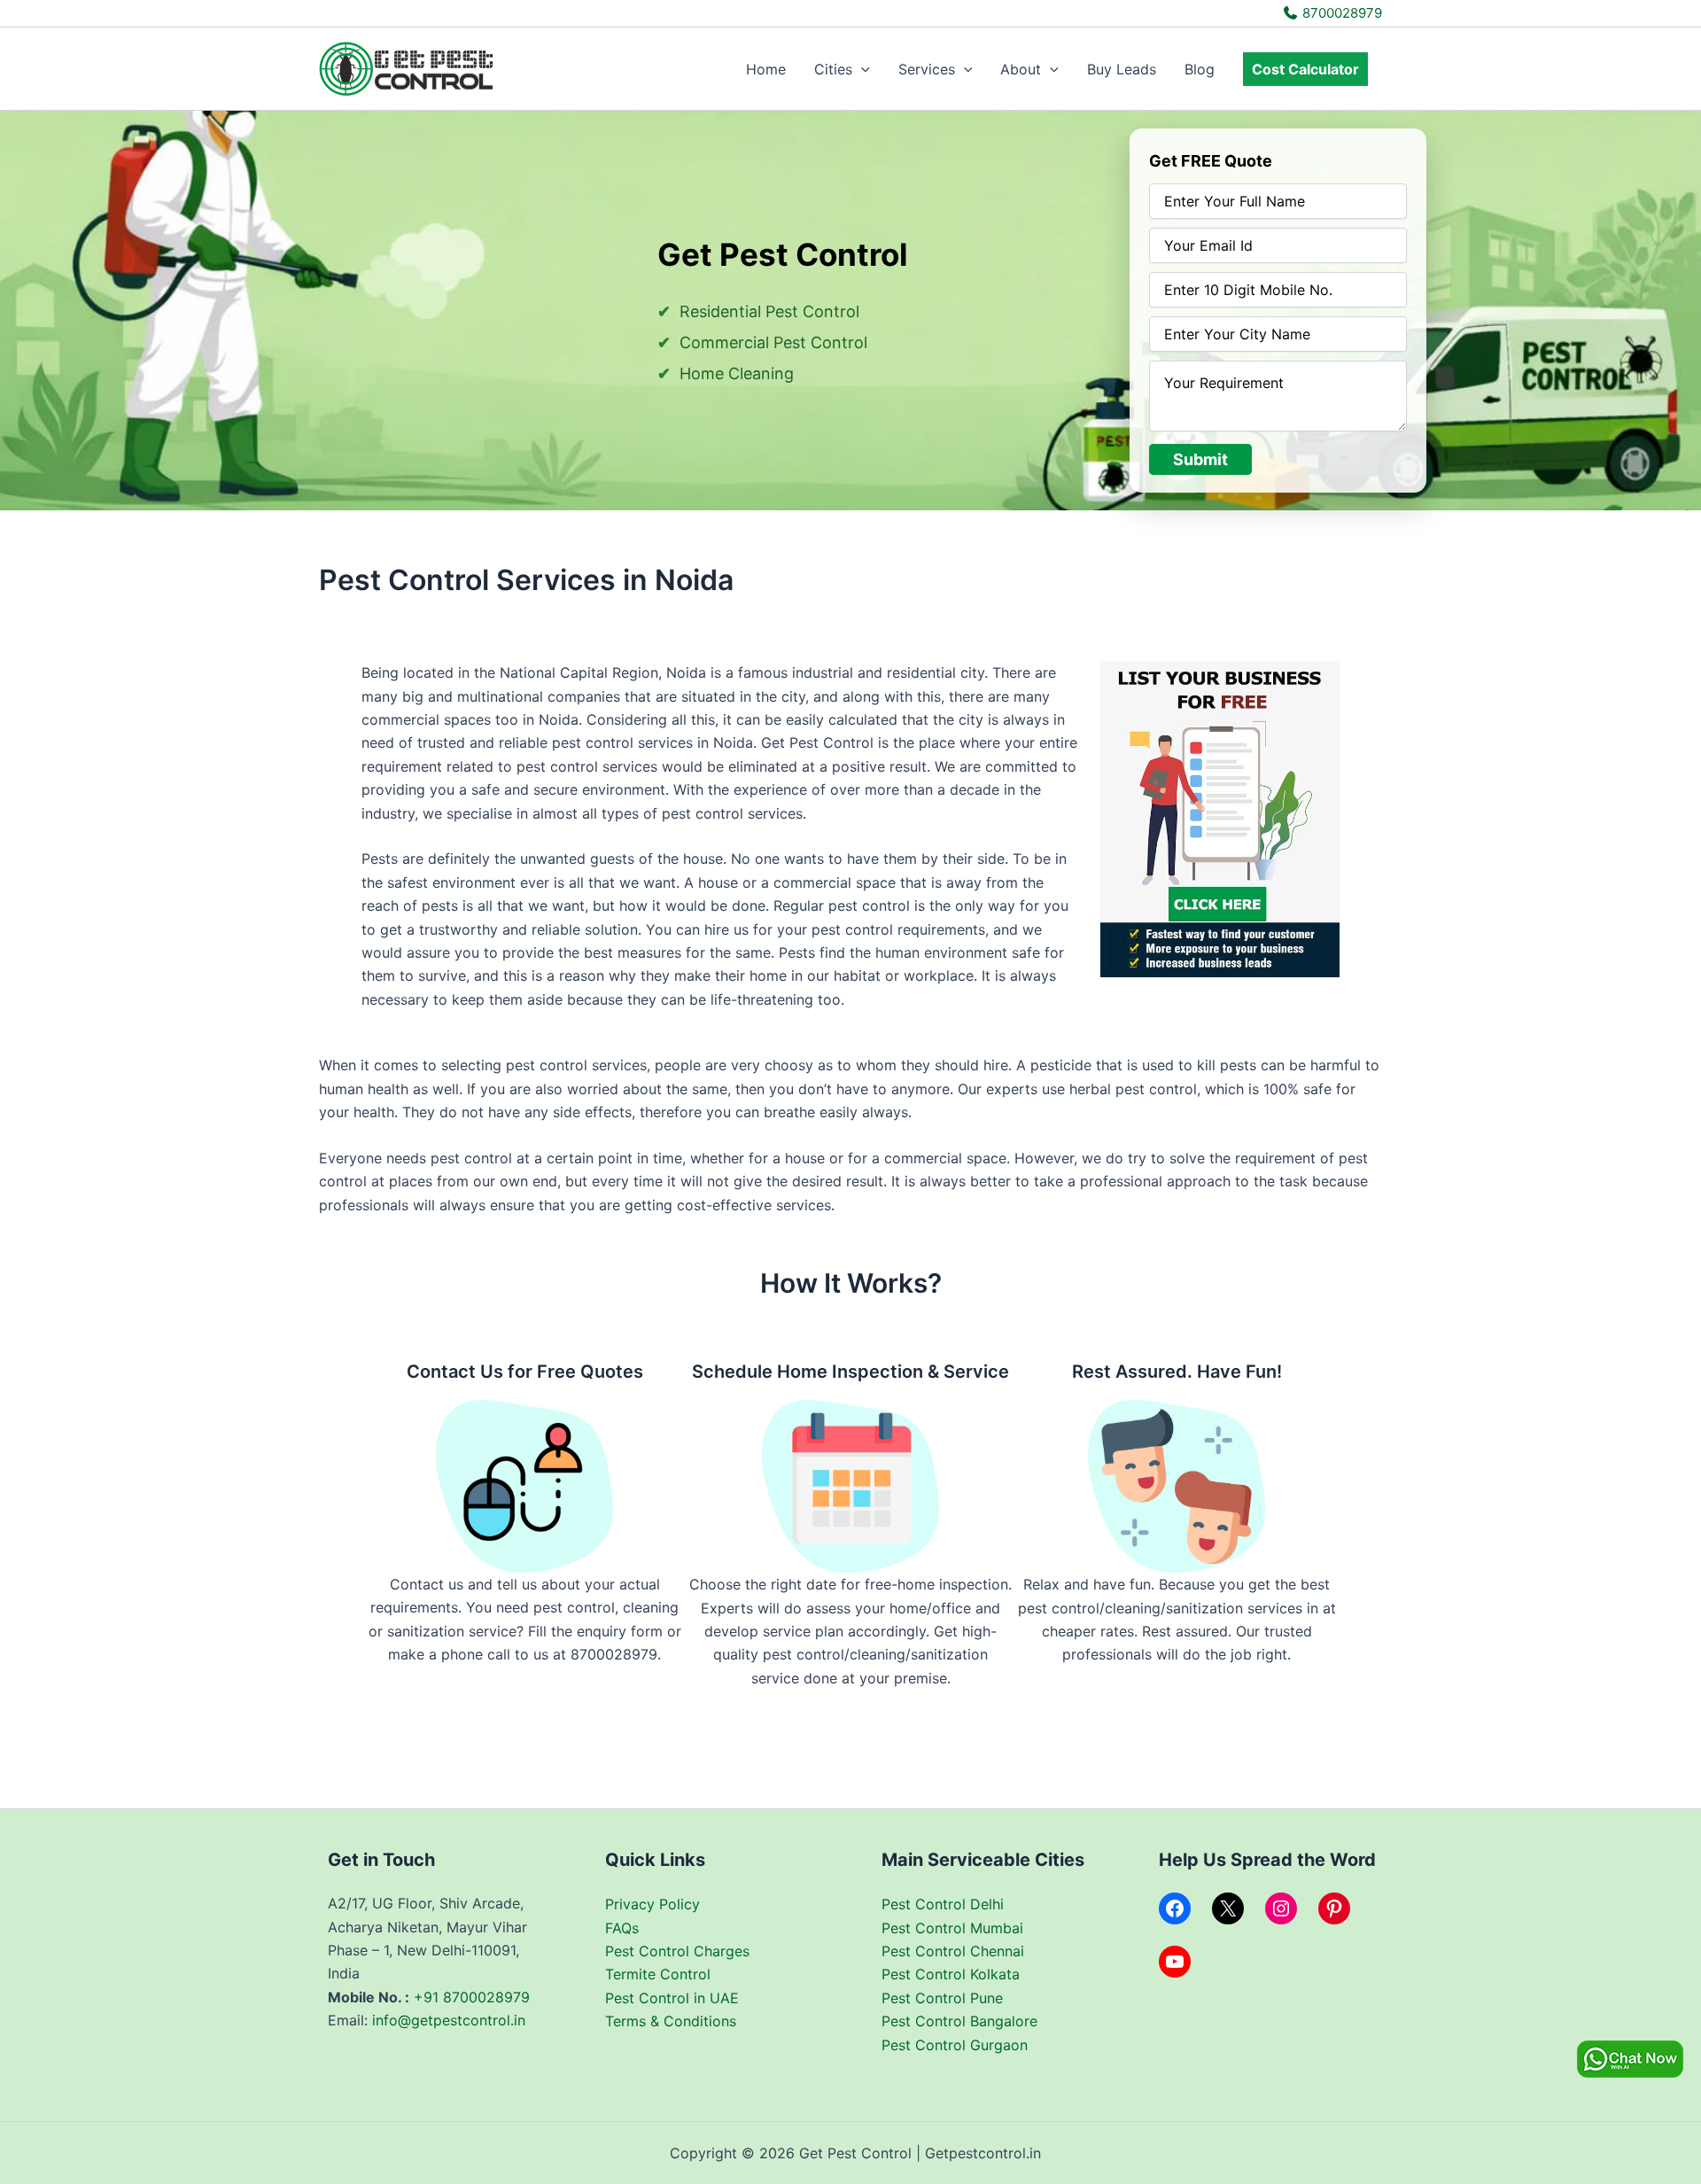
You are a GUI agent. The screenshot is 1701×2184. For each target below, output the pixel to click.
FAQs (622, 1928)
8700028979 (1340, 13)
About (1021, 69)
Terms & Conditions (671, 2021)
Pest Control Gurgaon (955, 2045)
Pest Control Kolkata (951, 1974)
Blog (1200, 69)
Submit (1200, 459)
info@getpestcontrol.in (449, 2020)
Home (766, 69)
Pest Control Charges (677, 1951)
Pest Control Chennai (953, 1951)
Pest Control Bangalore (959, 2021)
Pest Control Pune (942, 1998)
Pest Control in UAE (672, 1998)
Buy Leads (1122, 69)
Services (927, 69)
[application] (861, 69)
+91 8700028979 (472, 1997)
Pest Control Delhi (943, 1904)
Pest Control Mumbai (952, 1928)
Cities (833, 69)
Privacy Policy (652, 1904)
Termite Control (658, 1974)
